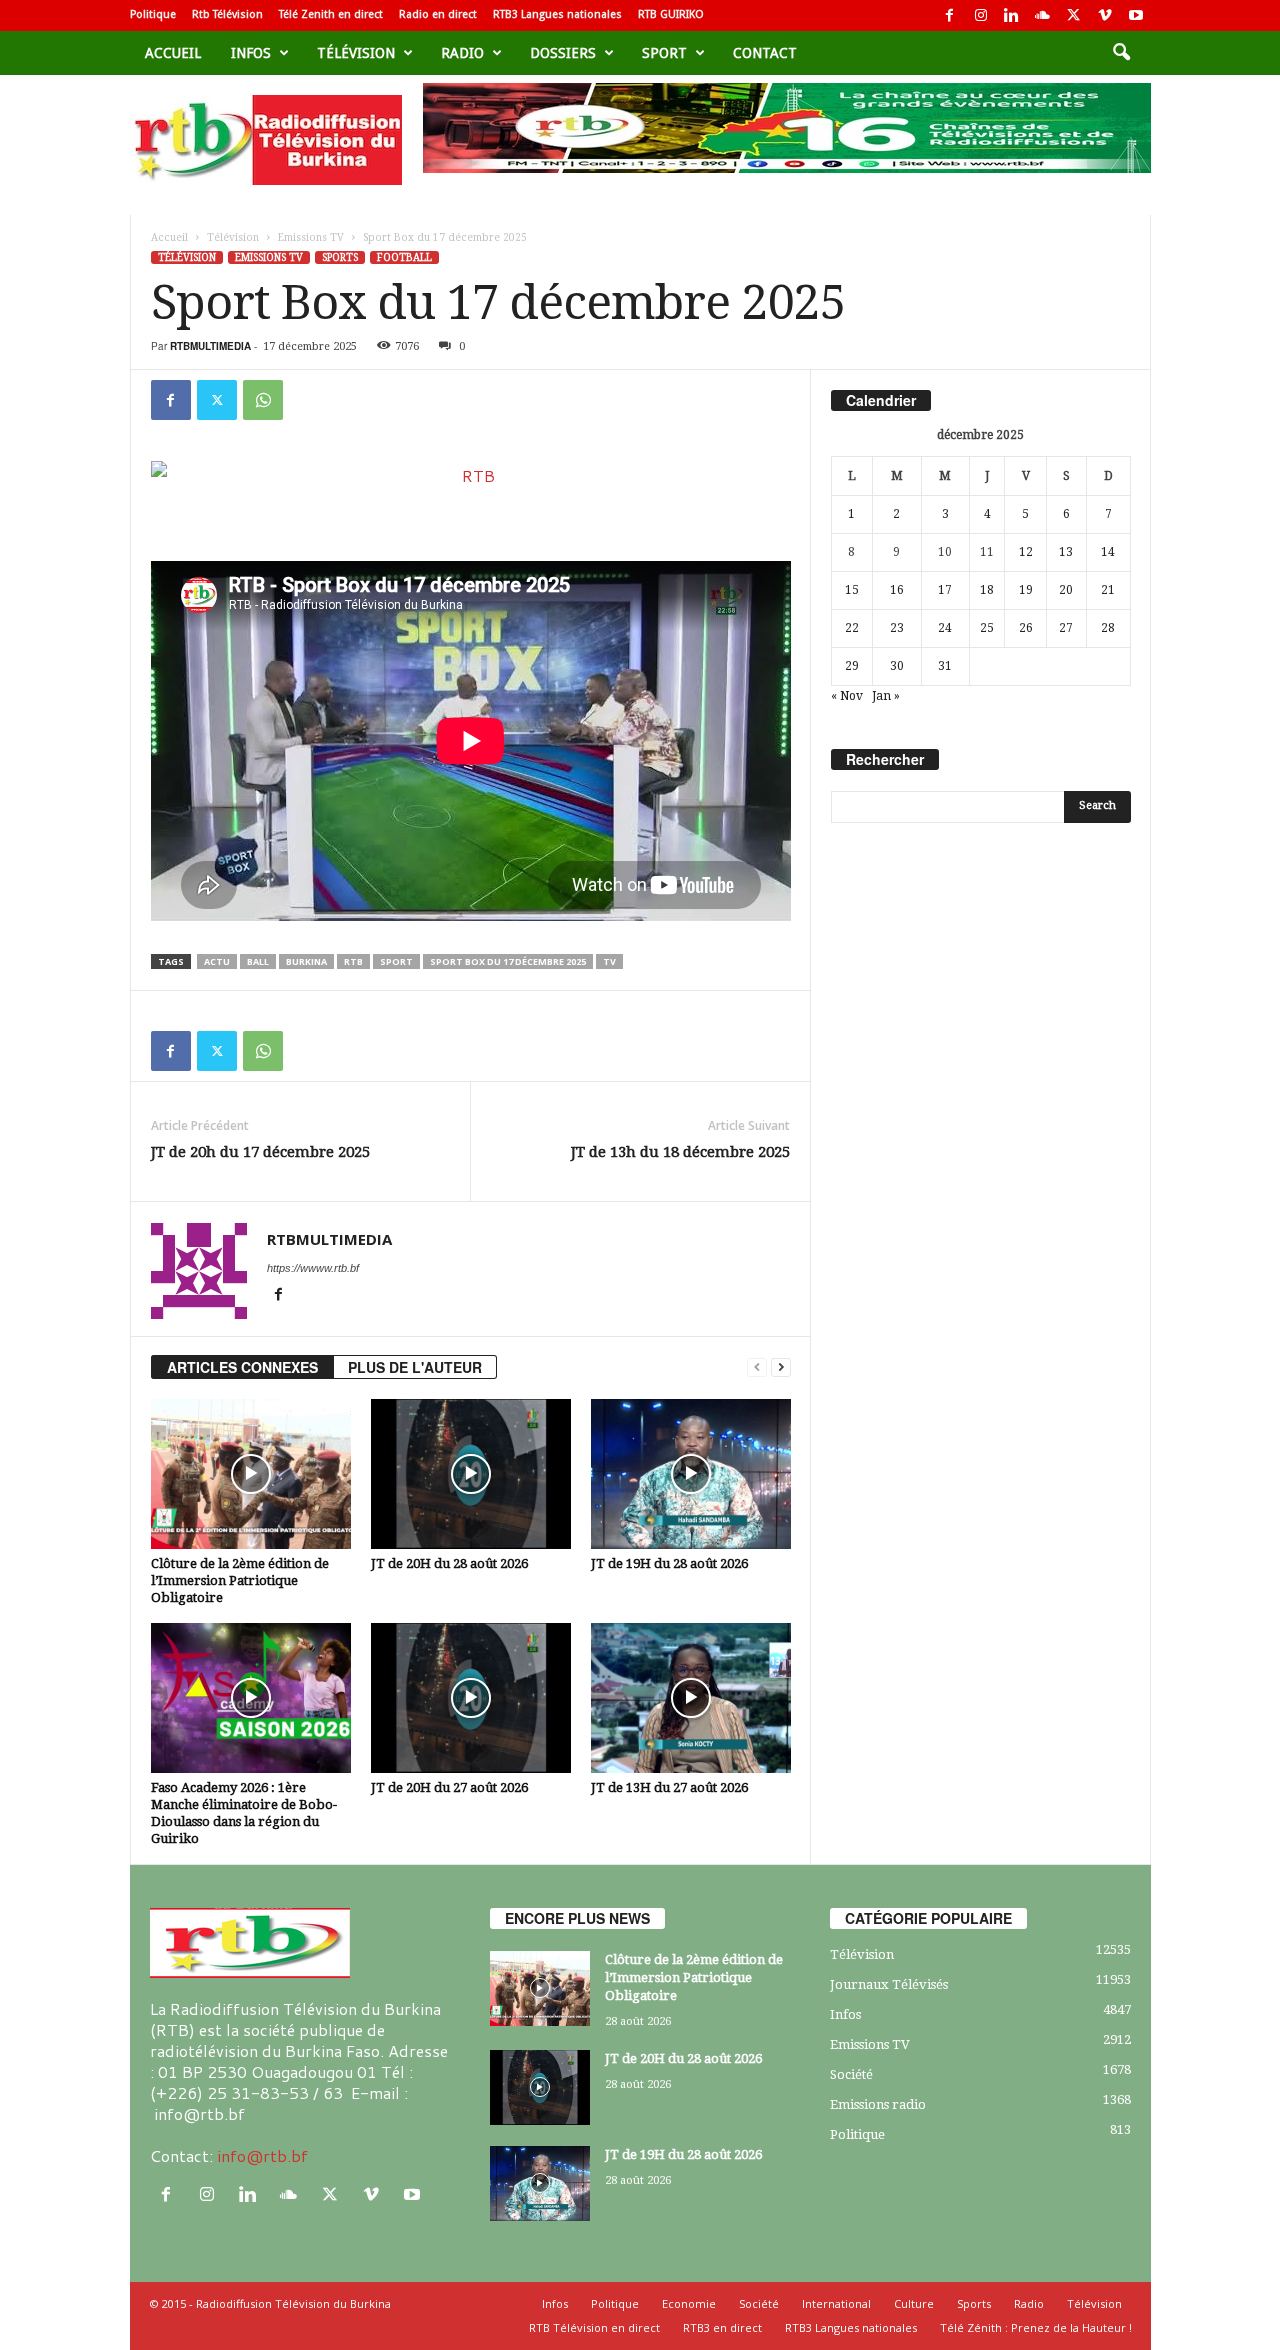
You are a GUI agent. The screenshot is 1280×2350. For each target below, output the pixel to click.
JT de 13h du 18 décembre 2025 (680, 1152)
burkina (306, 961)
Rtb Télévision (227, 14)
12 (1026, 552)
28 (1108, 628)
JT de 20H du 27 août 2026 (449, 1787)
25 (987, 628)
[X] (1074, 15)
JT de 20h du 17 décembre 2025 (260, 1152)
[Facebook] (950, 15)
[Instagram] (981, 15)
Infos (251, 53)
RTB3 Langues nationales (557, 14)
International (836, 2303)
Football (404, 257)
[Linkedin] (1012, 15)
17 (945, 590)
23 (897, 628)
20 (1066, 590)
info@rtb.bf (262, 2155)
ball (258, 961)
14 (1108, 552)
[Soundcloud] (1043, 15)
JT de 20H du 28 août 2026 (449, 1563)
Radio (462, 53)
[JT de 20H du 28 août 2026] (471, 1474)
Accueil (173, 53)
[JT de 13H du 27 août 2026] (691, 1698)
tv (609, 961)
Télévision (356, 53)
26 (1026, 628)
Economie (689, 2303)
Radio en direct (438, 14)
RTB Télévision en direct (594, 2327)
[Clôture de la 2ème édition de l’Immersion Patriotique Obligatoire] (251, 1474)
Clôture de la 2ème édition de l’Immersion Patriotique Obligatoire (240, 1580)
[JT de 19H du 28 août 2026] (691, 1474)
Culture (914, 2303)
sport (664, 53)
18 (987, 590)
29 (852, 666)
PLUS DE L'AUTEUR (415, 1367)
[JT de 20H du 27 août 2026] (471, 1698)
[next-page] (781, 1367)
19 (1026, 590)
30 (897, 666)
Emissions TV (311, 237)
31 (945, 666)
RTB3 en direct (722, 2327)
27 (1066, 628)
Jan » (886, 696)
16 (897, 590)
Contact (765, 53)
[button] (1121, 53)
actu (217, 961)
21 (1108, 590)
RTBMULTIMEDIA (210, 346)
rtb (353, 961)
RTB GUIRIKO (671, 14)
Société (851, 2074)
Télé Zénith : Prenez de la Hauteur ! (1036, 2327)
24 (945, 628)
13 (1066, 552)
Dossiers (563, 53)
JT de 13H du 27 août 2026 (669, 1787)
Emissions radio (878, 2104)
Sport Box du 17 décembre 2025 (508, 961)
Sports (340, 257)
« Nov (847, 696)
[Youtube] (1136, 15)
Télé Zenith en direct (331, 14)
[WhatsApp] (263, 400)
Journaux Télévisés (889, 1984)
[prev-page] (757, 1367)
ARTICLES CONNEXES (242, 1367)
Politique (153, 14)
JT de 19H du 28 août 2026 (669, 1563)
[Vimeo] (1105, 15)
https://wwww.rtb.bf (313, 1268)
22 (852, 628)
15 (852, 590)
